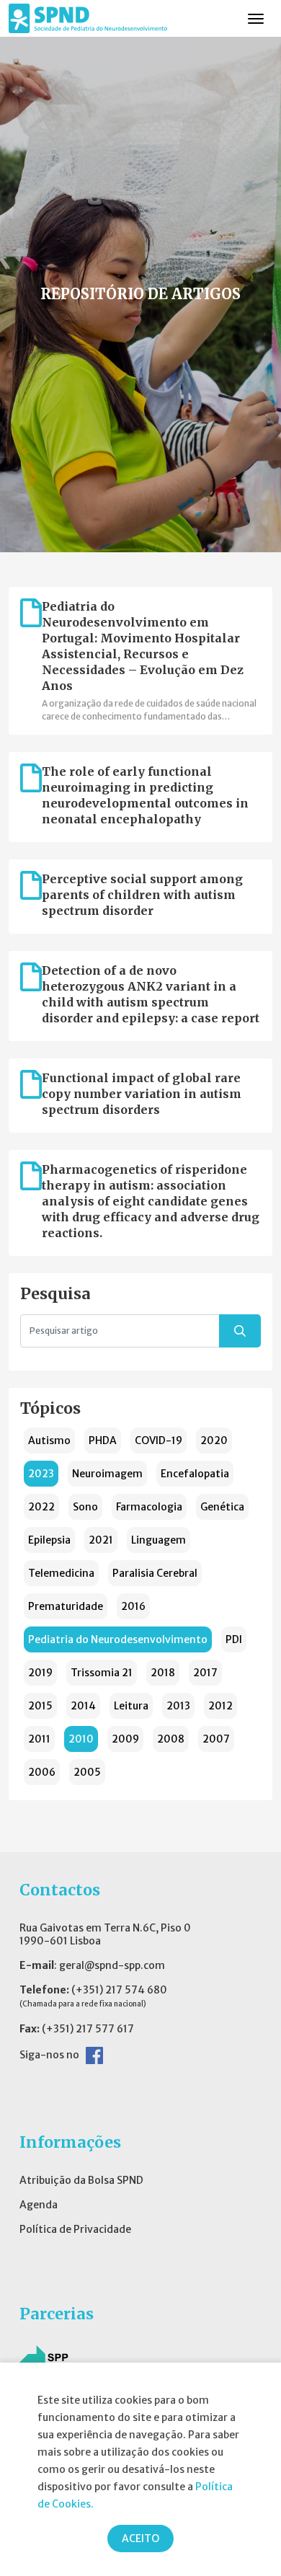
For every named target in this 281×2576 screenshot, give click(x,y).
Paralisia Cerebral (155, 1573)
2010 (81, 1739)
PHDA (103, 1440)
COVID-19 (159, 1440)
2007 (216, 1739)
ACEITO (140, 2539)
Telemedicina (61, 1573)
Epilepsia (49, 1540)
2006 (42, 1772)
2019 (40, 1673)
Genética (222, 1507)
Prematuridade (66, 1606)
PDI (234, 1639)
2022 (41, 1507)
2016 (133, 1606)
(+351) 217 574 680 (119, 1990)
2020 (214, 1440)
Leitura (131, 1706)
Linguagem (159, 1540)
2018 (163, 1673)
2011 (39, 1739)
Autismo (49, 1440)
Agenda (39, 2205)
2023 (41, 1474)
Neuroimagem (107, 1474)
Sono (85, 1507)
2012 (220, 1706)
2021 (101, 1540)
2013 (178, 1706)
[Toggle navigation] (256, 19)
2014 (83, 1706)
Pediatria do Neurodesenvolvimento (118, 1639)
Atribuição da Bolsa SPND (81, 2180)
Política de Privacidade (75, 2229)
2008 (171, 1739)
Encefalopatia (195, 1474)
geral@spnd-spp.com (112, 1965)
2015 (40, 1706)
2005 (87, 1772)
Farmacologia (149, 1507)
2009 (125, 1739)
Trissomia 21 (102, 1673)
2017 (205, 1673)
